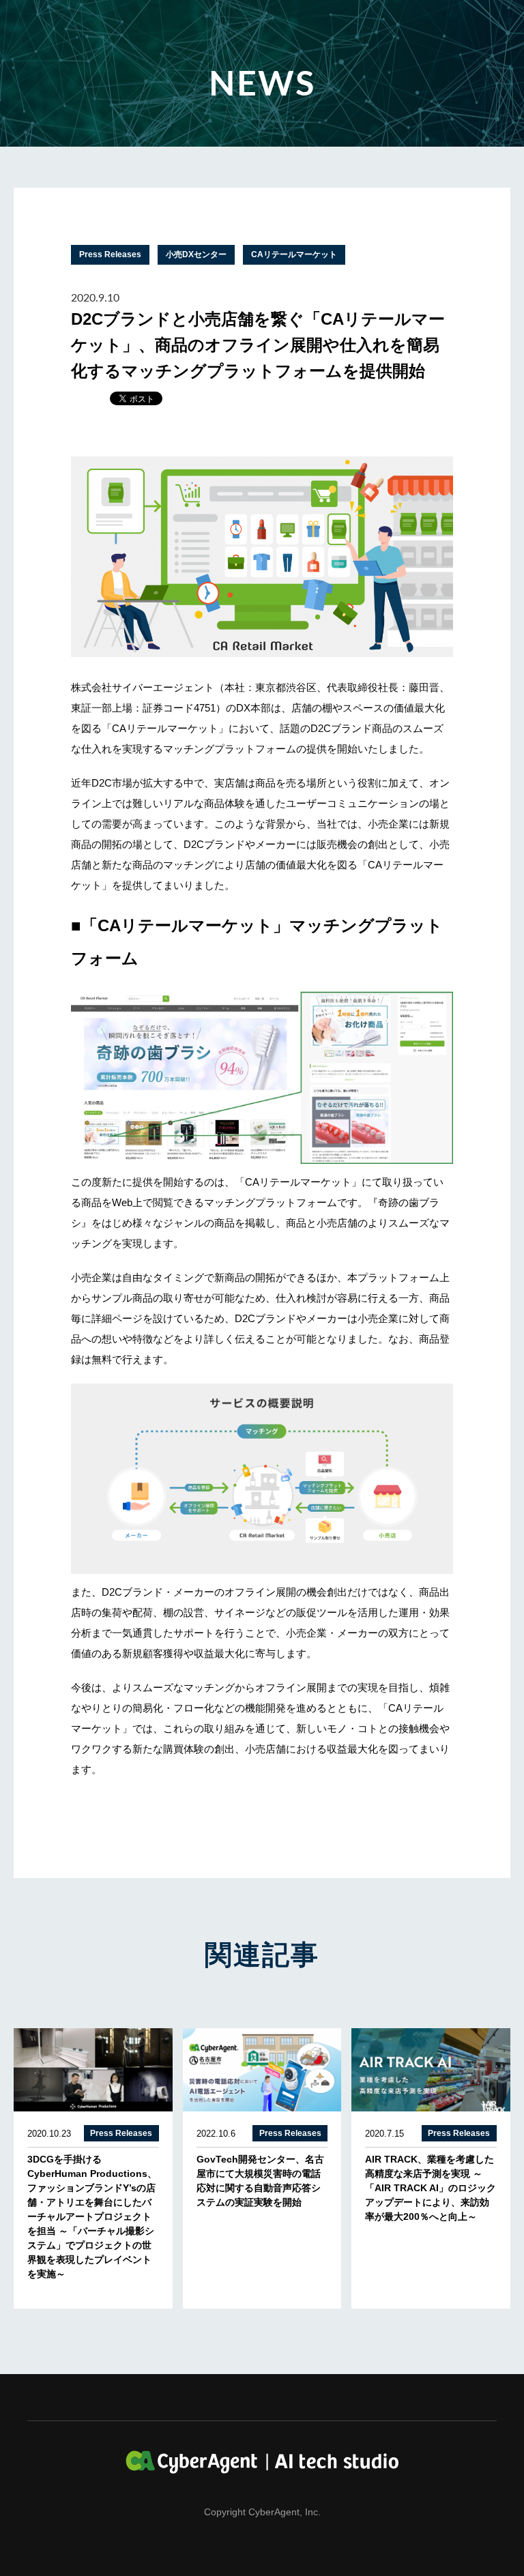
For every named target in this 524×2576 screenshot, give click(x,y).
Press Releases (110, 254)
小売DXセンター (196, 254)
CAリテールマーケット (294, 254)
